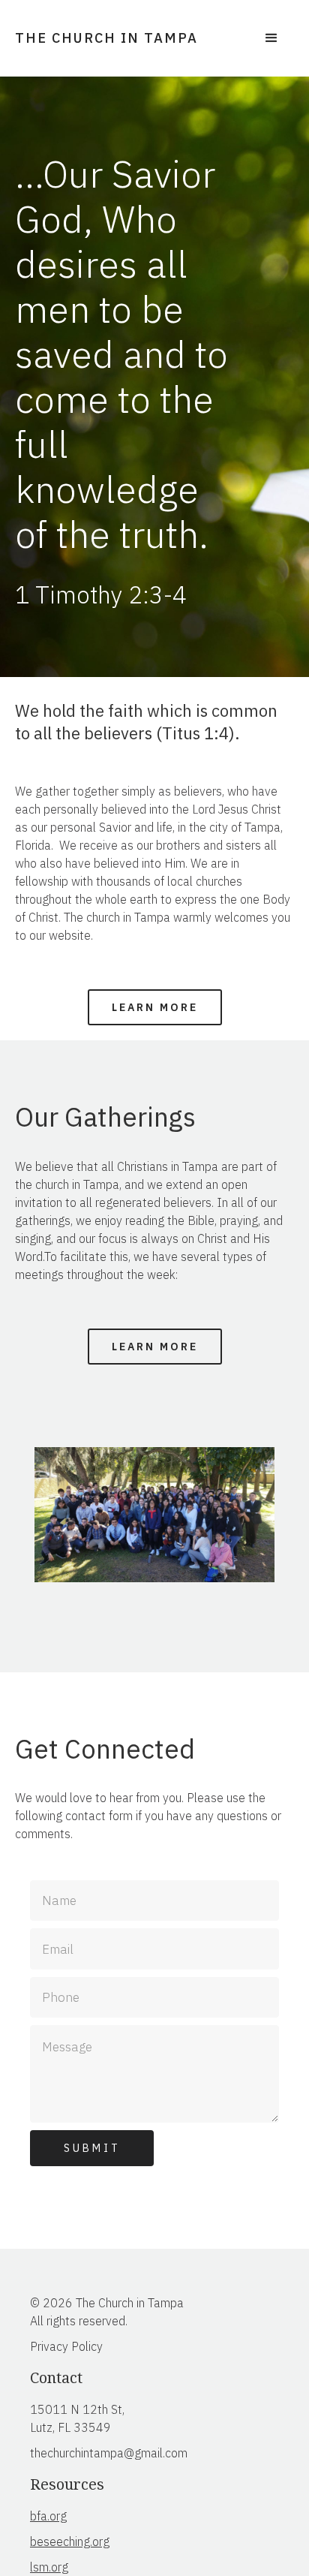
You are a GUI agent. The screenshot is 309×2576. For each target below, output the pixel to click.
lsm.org (49, 2567)
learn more (155, 1007)
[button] (271, 38)
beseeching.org (70, 2541)
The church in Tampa (106, 38)
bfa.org (48, 2516)
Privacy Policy (66, 2346)
